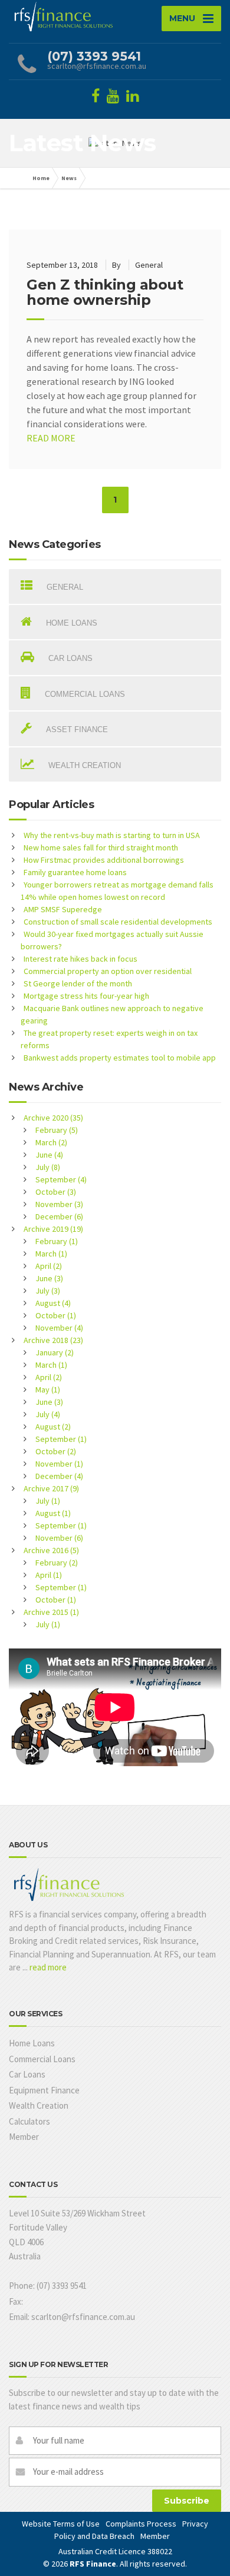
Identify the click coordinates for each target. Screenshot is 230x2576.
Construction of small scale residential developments (118, 922)
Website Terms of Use (61, 2524)
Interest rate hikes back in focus (80, 959)
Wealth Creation (39, 2105)
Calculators (29, 2121)
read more (48, 1967)
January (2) (55, 1352)
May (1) (48, 1390)
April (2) (49, 1266)
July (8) (48, 1167)
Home (41, 178)
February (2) (57, 1563)
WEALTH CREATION (83, 765)
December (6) (59, 1216)
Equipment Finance (44, 2090)
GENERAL (64, 587)
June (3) (49, 1278)
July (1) (48, 1501)
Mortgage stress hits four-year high (86, 996)
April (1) (49, 1575)
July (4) (48, 1414)
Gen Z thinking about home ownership (105, 292)
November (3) (59, 1204)
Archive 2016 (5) (51, 1550)
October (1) (56, 1315)
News (69, 178)
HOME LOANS (70, 623)
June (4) (49, 1155)
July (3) (48, 1291)
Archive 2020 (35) (53, 1118)
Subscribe (187, 2501)
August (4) (53, 1303)
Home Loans (32, 2043)
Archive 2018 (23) (53, 1340)
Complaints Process (141, 2524)
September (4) (61, 1179)
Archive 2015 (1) (51, 1612)
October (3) (56, 1192)
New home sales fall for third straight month (101, 847)
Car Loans (27, 2074)
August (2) (53, 1427)
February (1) (57, 1241)
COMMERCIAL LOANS (84, 694)
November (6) (59, 1538)
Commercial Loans (42, 2059)
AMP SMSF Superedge (63, 909)
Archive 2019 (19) (53, 1229)
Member (24, 2137)
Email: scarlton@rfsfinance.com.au (72, 2317)
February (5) (57, 1130)
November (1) (59, 1464)
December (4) (59, 1476)
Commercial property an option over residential (108, 971)
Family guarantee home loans (75, 872)
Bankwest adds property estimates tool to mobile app (120, 1058)
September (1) (61, 1439)
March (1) (51, 1254)
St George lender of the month (78, 983)
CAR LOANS (69, 658)
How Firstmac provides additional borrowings (104, 860)
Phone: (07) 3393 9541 (48, 2286)
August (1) (53, 1513)
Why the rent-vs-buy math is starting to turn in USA (112, 835)
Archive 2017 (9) (51, 1488)
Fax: (16, 2301)
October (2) (56, 1451)
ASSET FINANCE (76, 729)
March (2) (51, 1142)
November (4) (59, 1328)
